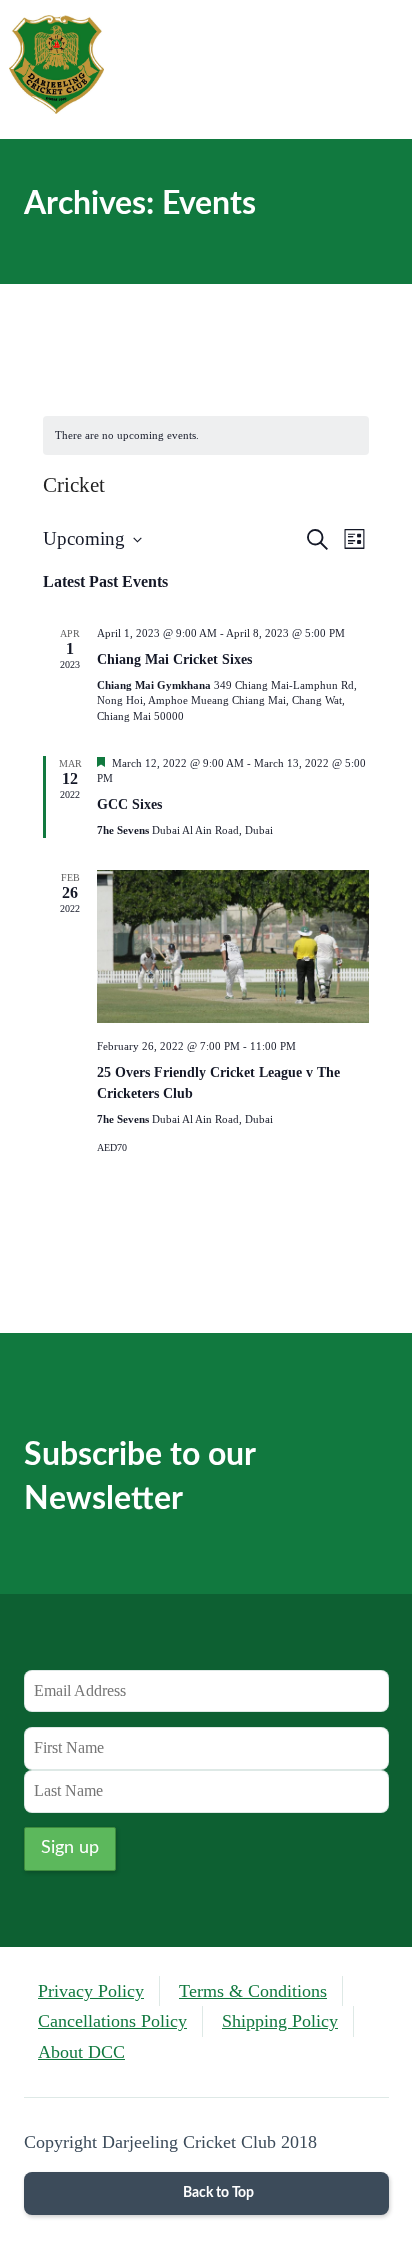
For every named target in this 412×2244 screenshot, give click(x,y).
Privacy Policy (91, 1991)
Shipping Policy (280, 2021)
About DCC (81, 2052)
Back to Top (217, 2193)
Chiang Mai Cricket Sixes (174, 659)
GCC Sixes (129, 804)
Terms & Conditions (253, 1991)
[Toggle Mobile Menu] (379, 69)
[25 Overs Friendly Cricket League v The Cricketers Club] (233, 946)
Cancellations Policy (112, 2021)
